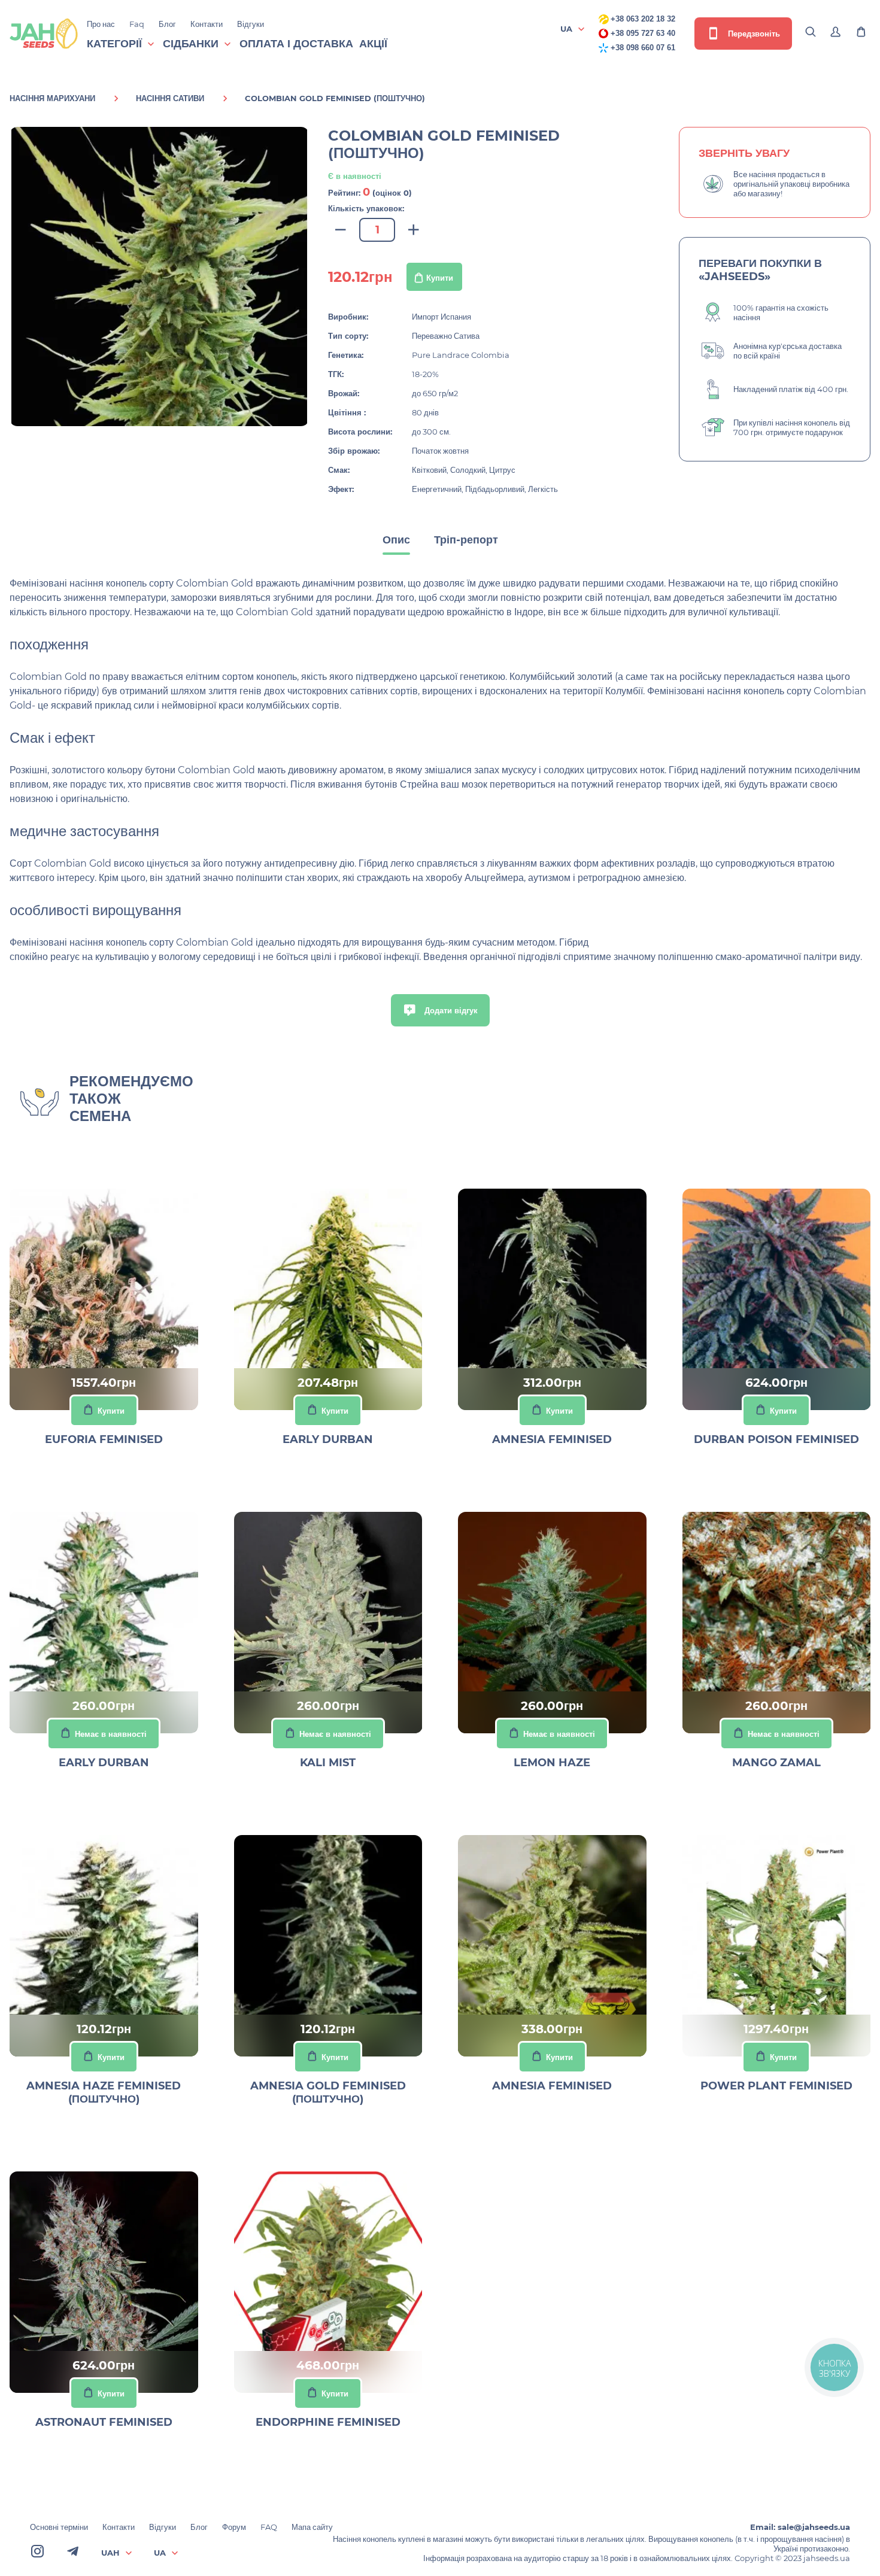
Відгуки (251, 24)
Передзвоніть (753, 34)
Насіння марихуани (52, 98)
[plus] (414, 230)
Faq (137, 24)
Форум (234, 2527)
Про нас (101, 24)
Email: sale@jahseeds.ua (800, 2527)
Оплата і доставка (296, 44)
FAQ (269, 2527)
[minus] (341, 230)
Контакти (207, 24)
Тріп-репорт (466, 540)
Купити (440, 278)
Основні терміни (59, 2527)
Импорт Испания (441, 317)
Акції (373, 44)
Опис (396, 540)
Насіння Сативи (170, 98)
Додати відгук (450, 1010)
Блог (167, 24)
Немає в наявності (111, 1734)
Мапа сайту (312, 2527)
